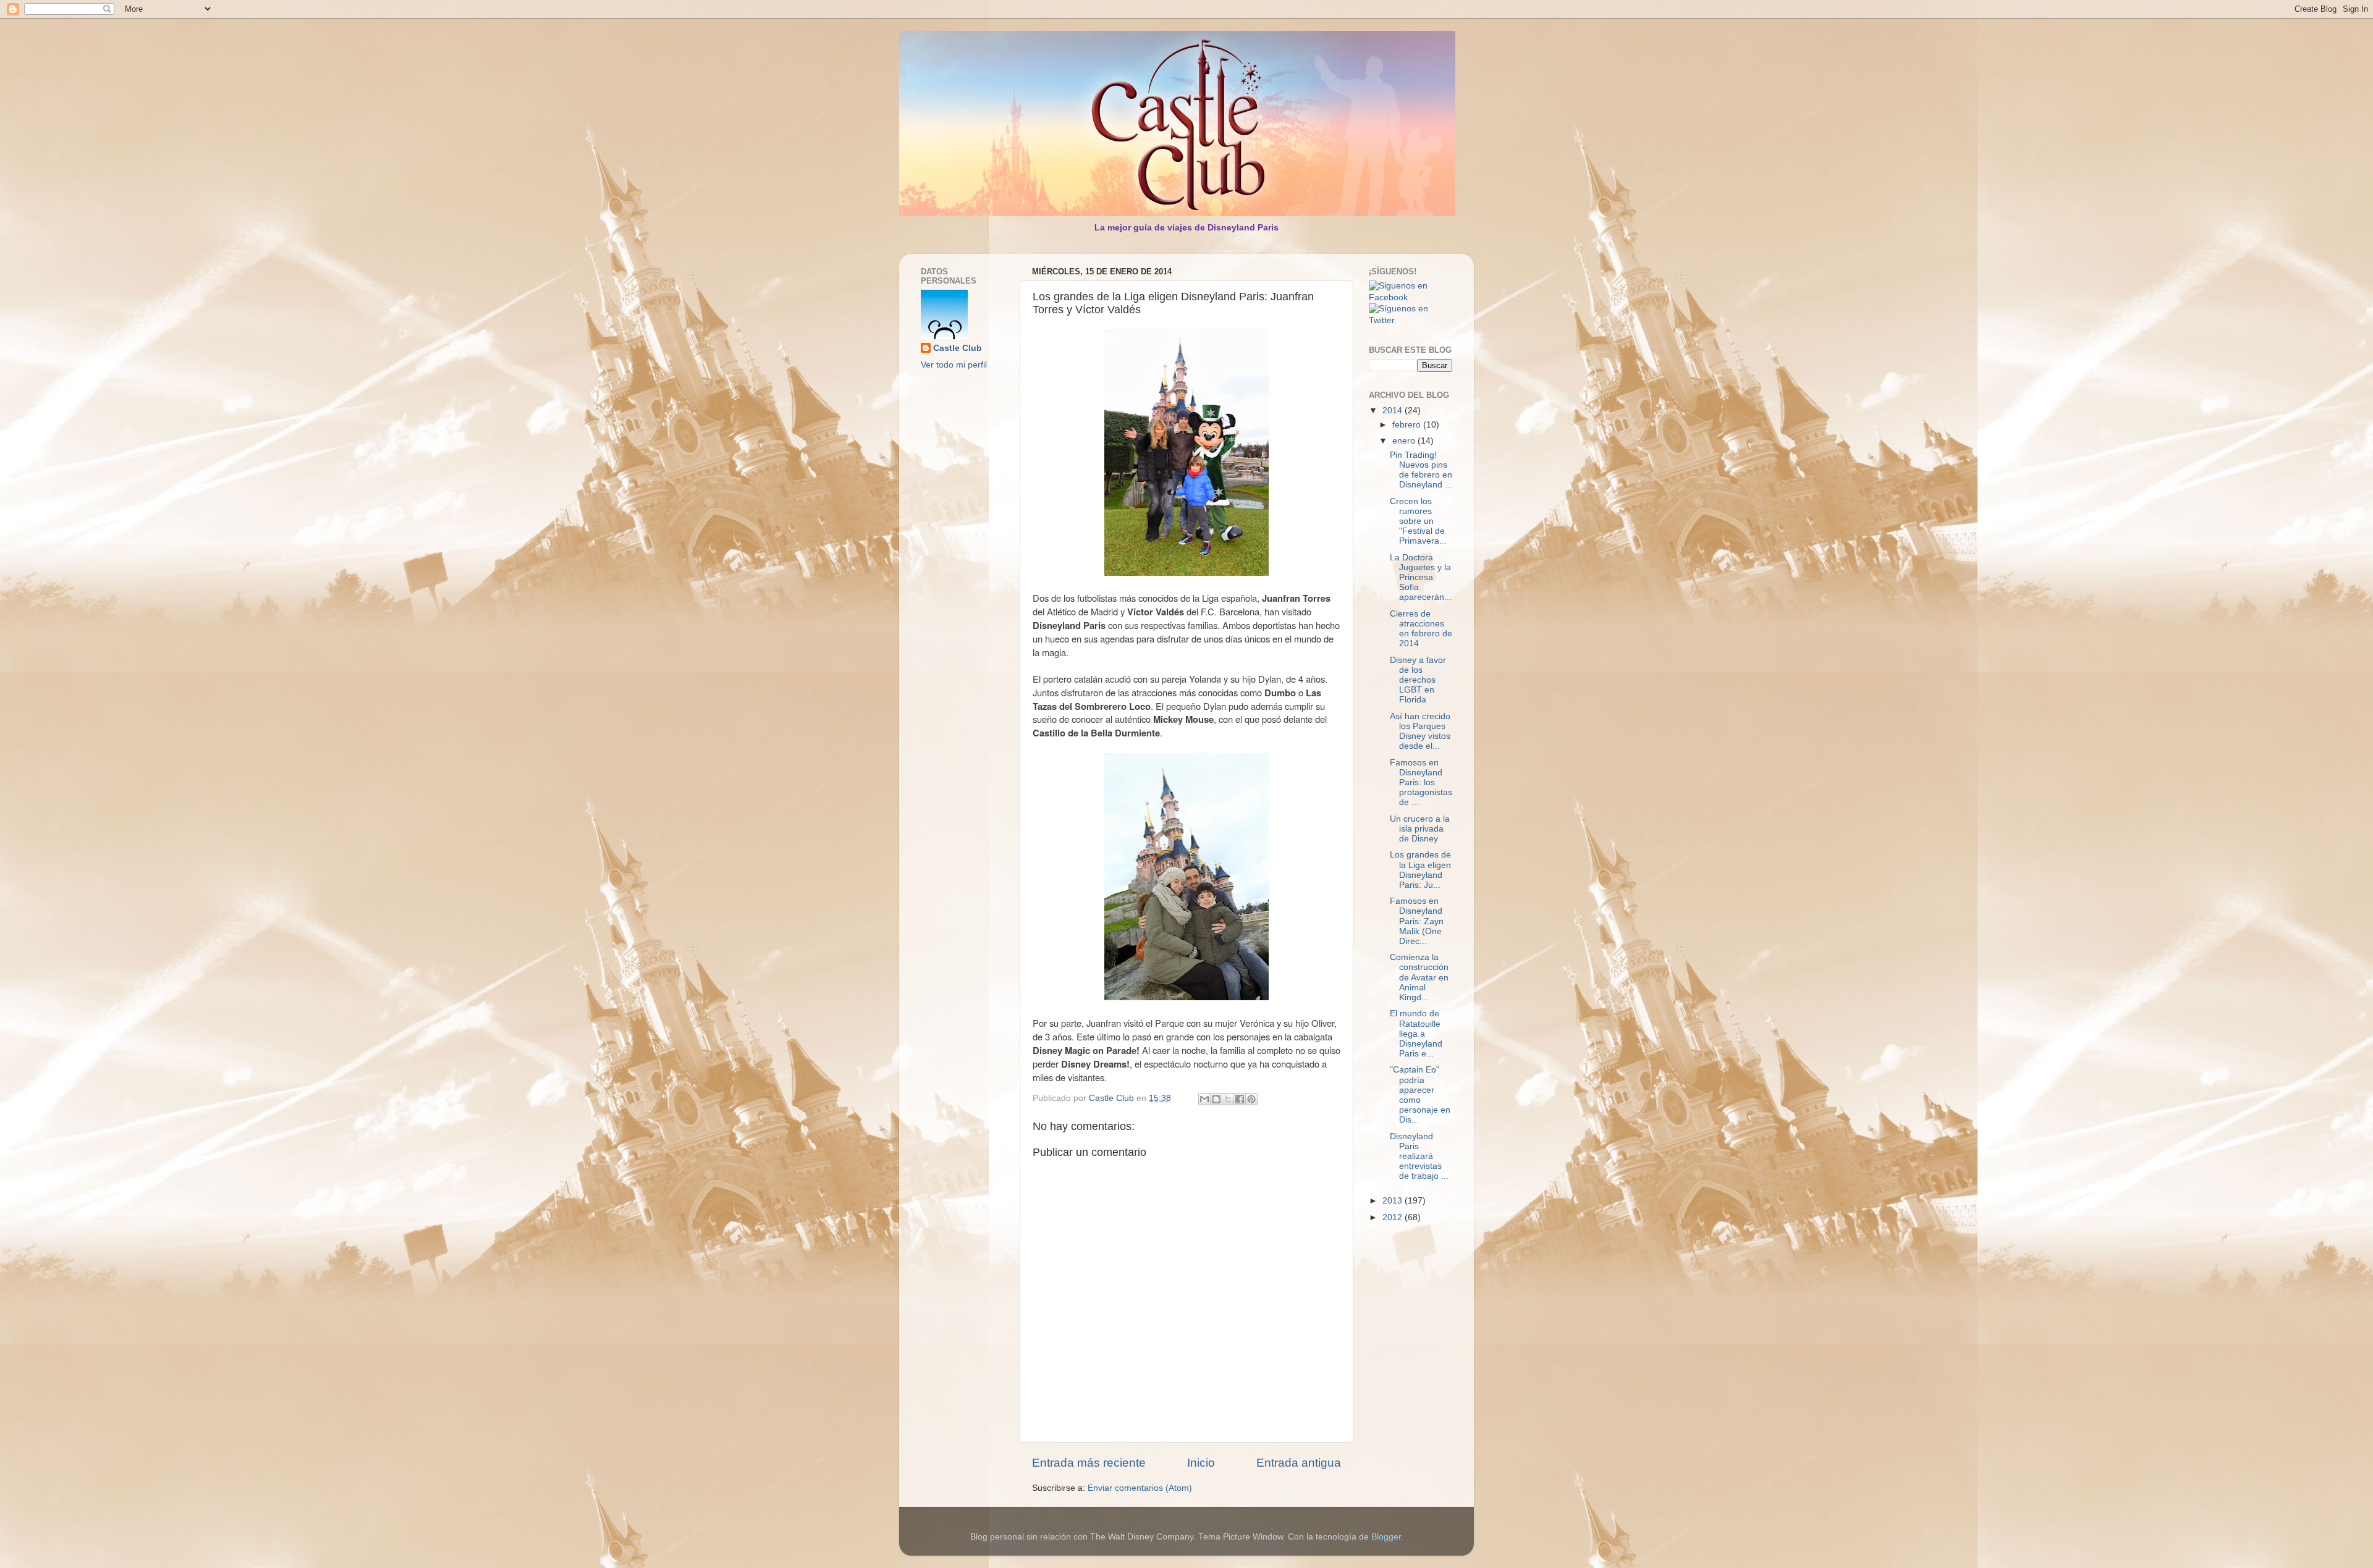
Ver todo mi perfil (954, 365)
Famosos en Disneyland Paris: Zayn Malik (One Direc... (1417, 921)
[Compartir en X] (1228, 1099)
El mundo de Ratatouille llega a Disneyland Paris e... (1416, 1034)
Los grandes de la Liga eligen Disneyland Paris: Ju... (1420, 870)
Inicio (1201, 1463)
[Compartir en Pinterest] (1251, 1099)
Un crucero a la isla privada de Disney (1420, 829)
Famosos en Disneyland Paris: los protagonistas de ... (1421, 783)
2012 (1394, 1217)
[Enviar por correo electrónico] (1204, 1099)
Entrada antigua (1299, 1463)
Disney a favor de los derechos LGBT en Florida (1418, 680)
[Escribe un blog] (1216, 1099)
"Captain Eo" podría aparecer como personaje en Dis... (1420, 1095)
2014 (1394, 411)
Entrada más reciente (1089, 1463)
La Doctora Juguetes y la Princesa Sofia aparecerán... (1421, 578)
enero (1405, 441)
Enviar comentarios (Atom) (1140, 1488)
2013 (1394, 1201)
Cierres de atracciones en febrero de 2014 (1421, 629)
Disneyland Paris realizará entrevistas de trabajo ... (1419, 1157)
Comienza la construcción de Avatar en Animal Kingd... (1419, 977)
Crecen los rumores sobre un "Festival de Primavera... (1418, 521)
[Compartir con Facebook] (1240, 1099)
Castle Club (958, 348)
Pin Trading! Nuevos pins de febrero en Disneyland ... (1421, 470)
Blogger (1386, 1537)
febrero (1408, 425)
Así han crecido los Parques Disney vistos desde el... (1420, 731)
